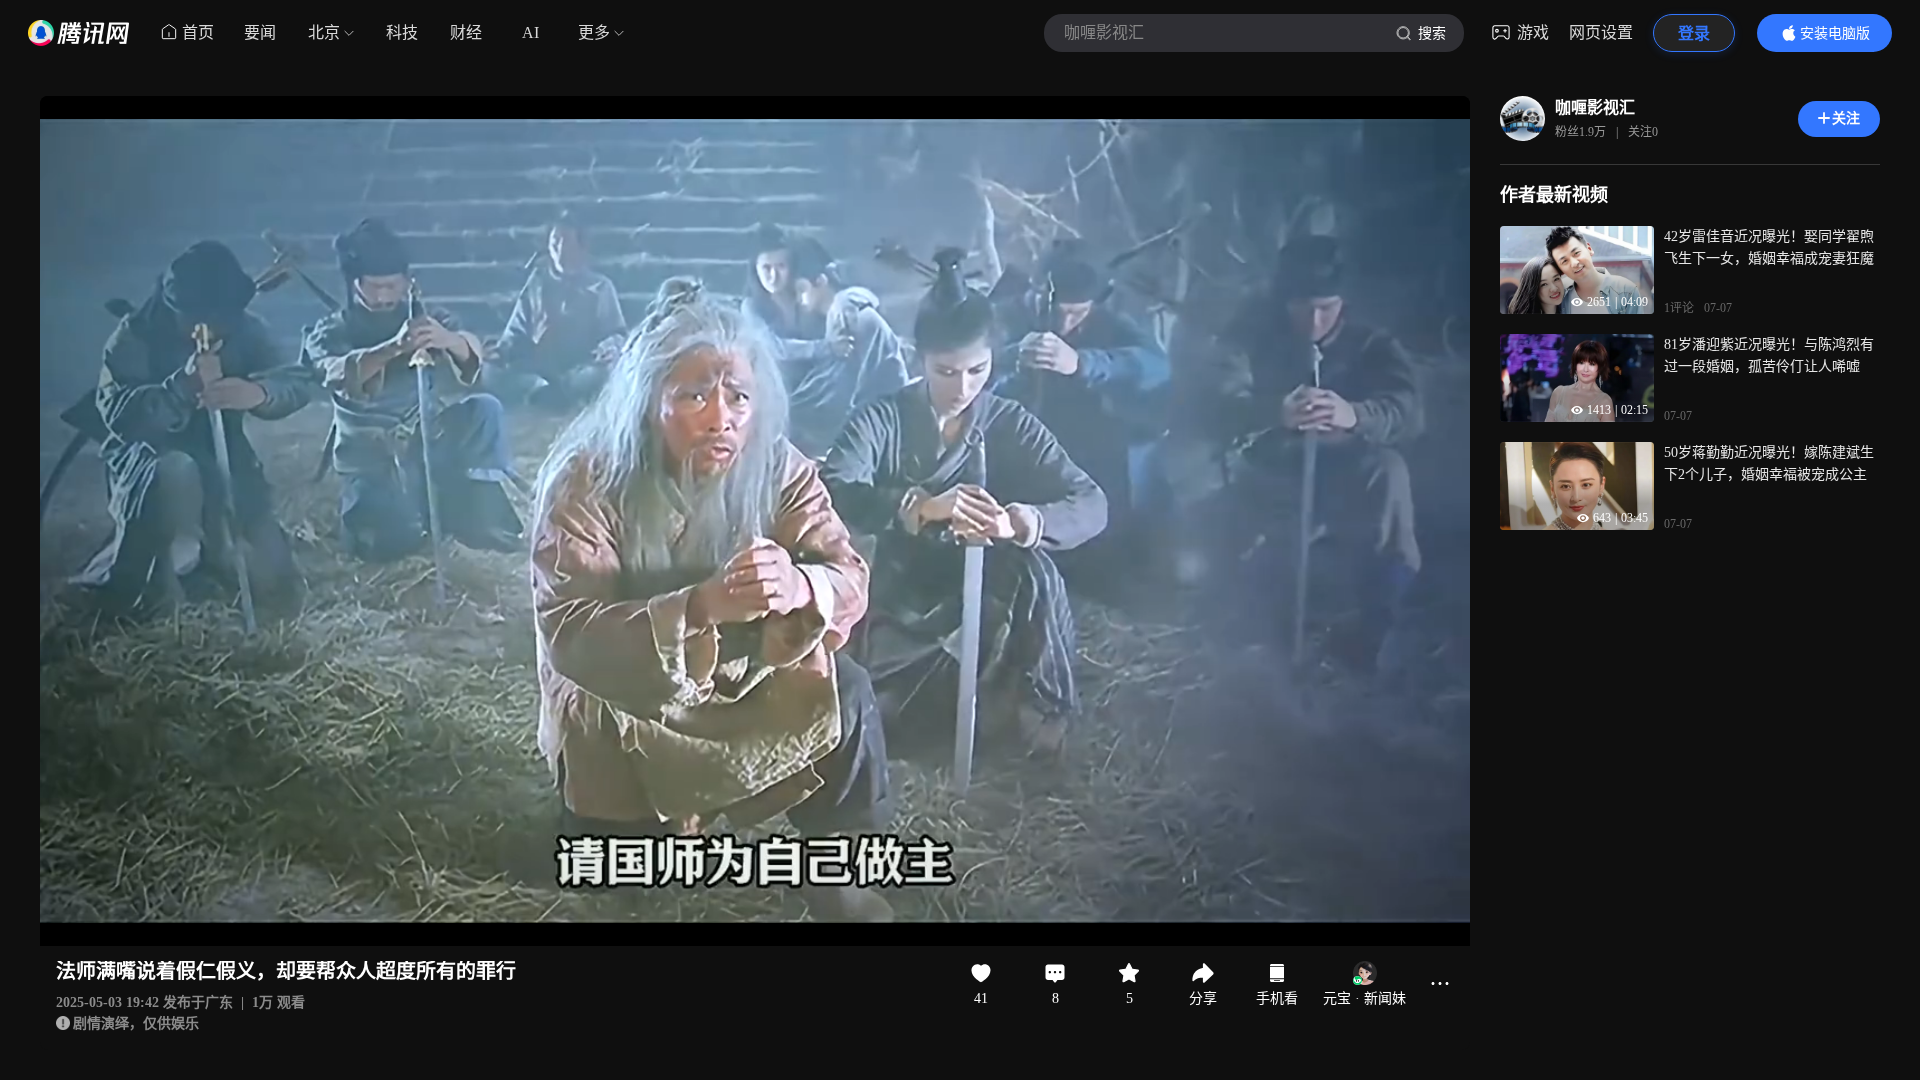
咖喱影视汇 (1595, 107)
